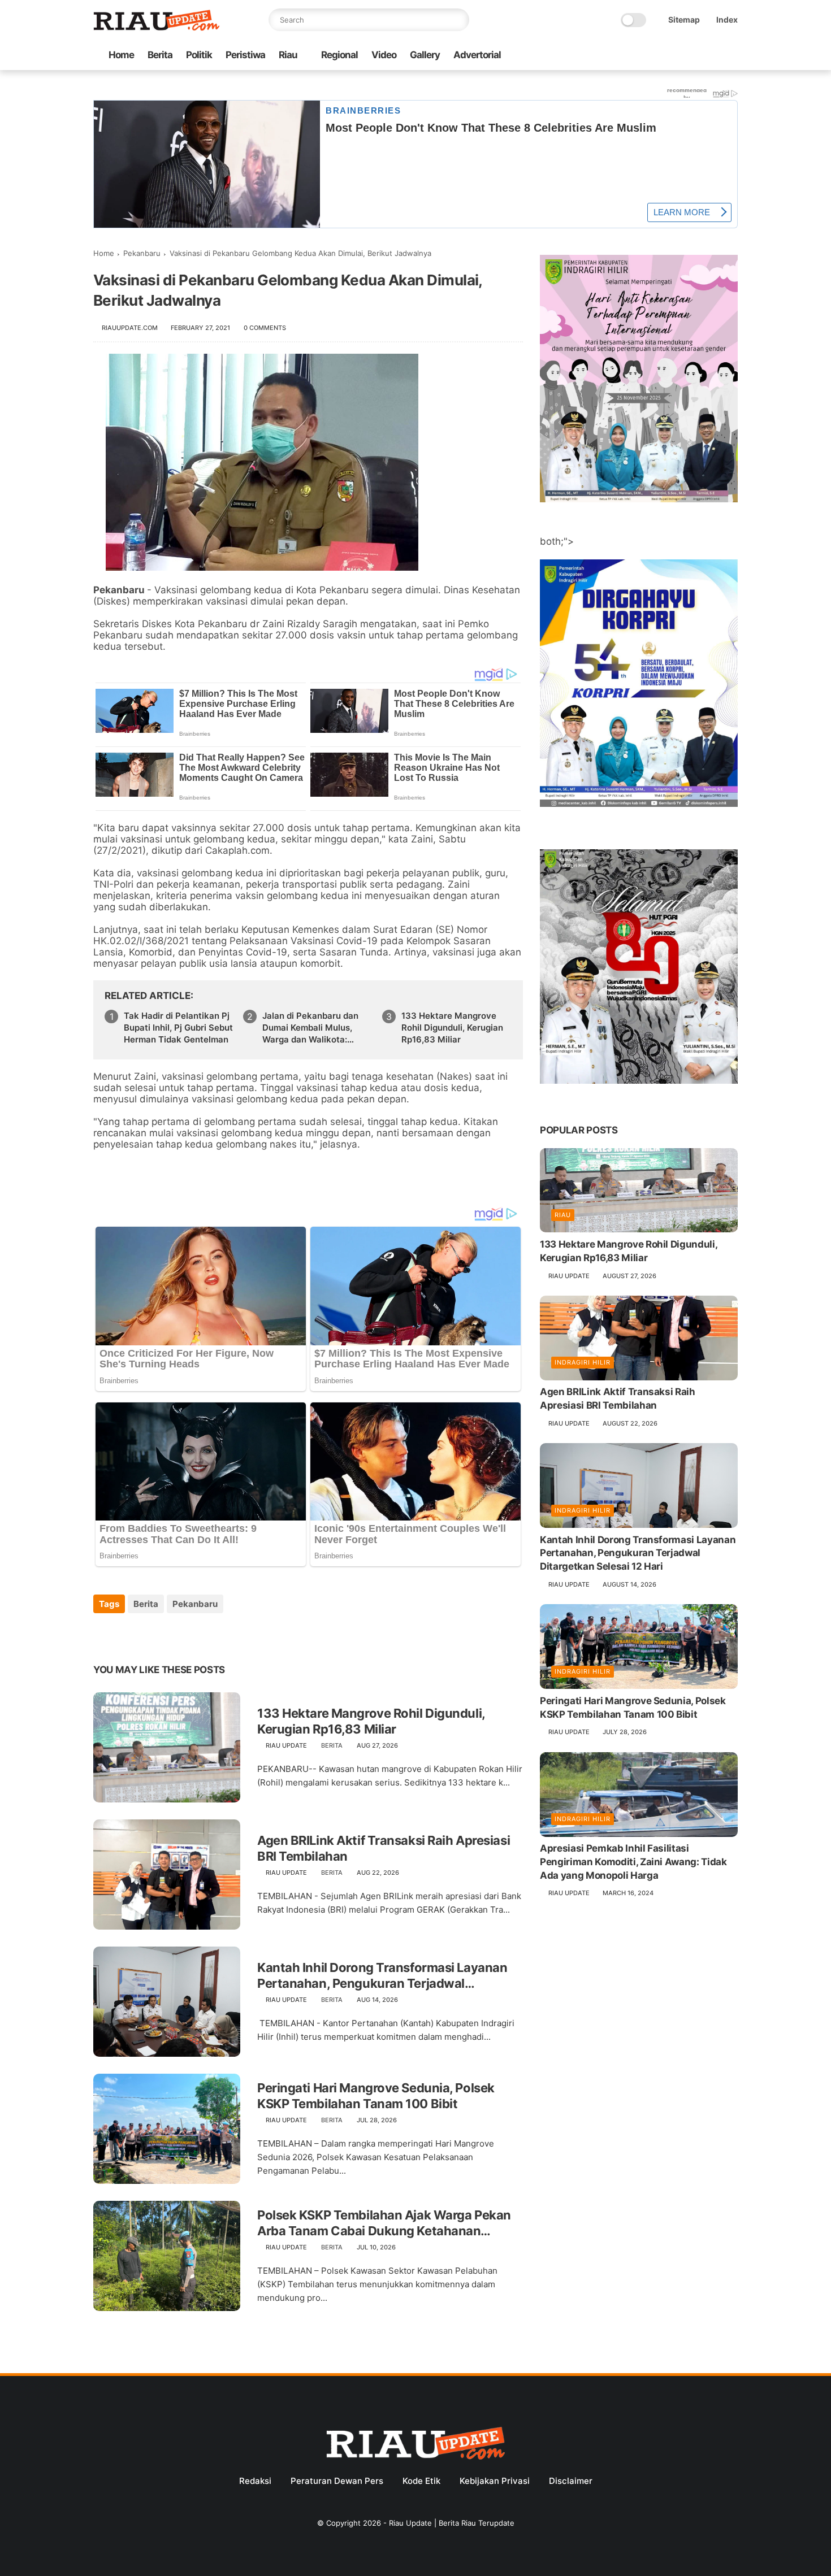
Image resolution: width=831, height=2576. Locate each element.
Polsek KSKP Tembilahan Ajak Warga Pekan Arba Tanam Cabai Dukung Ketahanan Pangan (384, 2223)
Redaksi (255, 2481)
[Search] (458, 20)
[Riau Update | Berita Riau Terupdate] (157, 28)
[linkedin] (194, 1634)
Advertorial (477, 55)
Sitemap (684, 19)
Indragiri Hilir (583, 1363)
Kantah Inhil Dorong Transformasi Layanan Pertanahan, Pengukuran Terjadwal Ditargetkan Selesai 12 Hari (382, 1976)
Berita (160, 55)
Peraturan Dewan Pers (337, 2481)
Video (384, 55)
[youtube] (732, 56)
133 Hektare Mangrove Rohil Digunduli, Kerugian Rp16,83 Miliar (452, 1028)
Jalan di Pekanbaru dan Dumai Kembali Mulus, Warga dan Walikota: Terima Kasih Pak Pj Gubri (315, 1028)
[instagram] (713, 56)
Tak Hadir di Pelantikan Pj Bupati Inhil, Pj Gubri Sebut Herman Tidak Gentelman (178, 1028)
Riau (288, 55)
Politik (199, 55)
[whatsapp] (677, 56)
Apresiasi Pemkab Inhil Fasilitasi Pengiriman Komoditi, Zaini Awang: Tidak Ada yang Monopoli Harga (633, 1862)
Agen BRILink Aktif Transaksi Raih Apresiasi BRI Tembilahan (384, 1849)
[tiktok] (695, 56)
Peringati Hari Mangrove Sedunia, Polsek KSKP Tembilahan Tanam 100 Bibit (376, 2096)
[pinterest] (171, 1634)
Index (727, 19)
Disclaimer (571, 2481)
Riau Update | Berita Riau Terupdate (452, 2523)
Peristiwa (245, 55)
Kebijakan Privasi (495, 2481)
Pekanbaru (142, 253)
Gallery (425, 55)
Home (121, 55)
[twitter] (659, 56)
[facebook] (641, 56)
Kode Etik (421, 2481)
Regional (339, 55)
